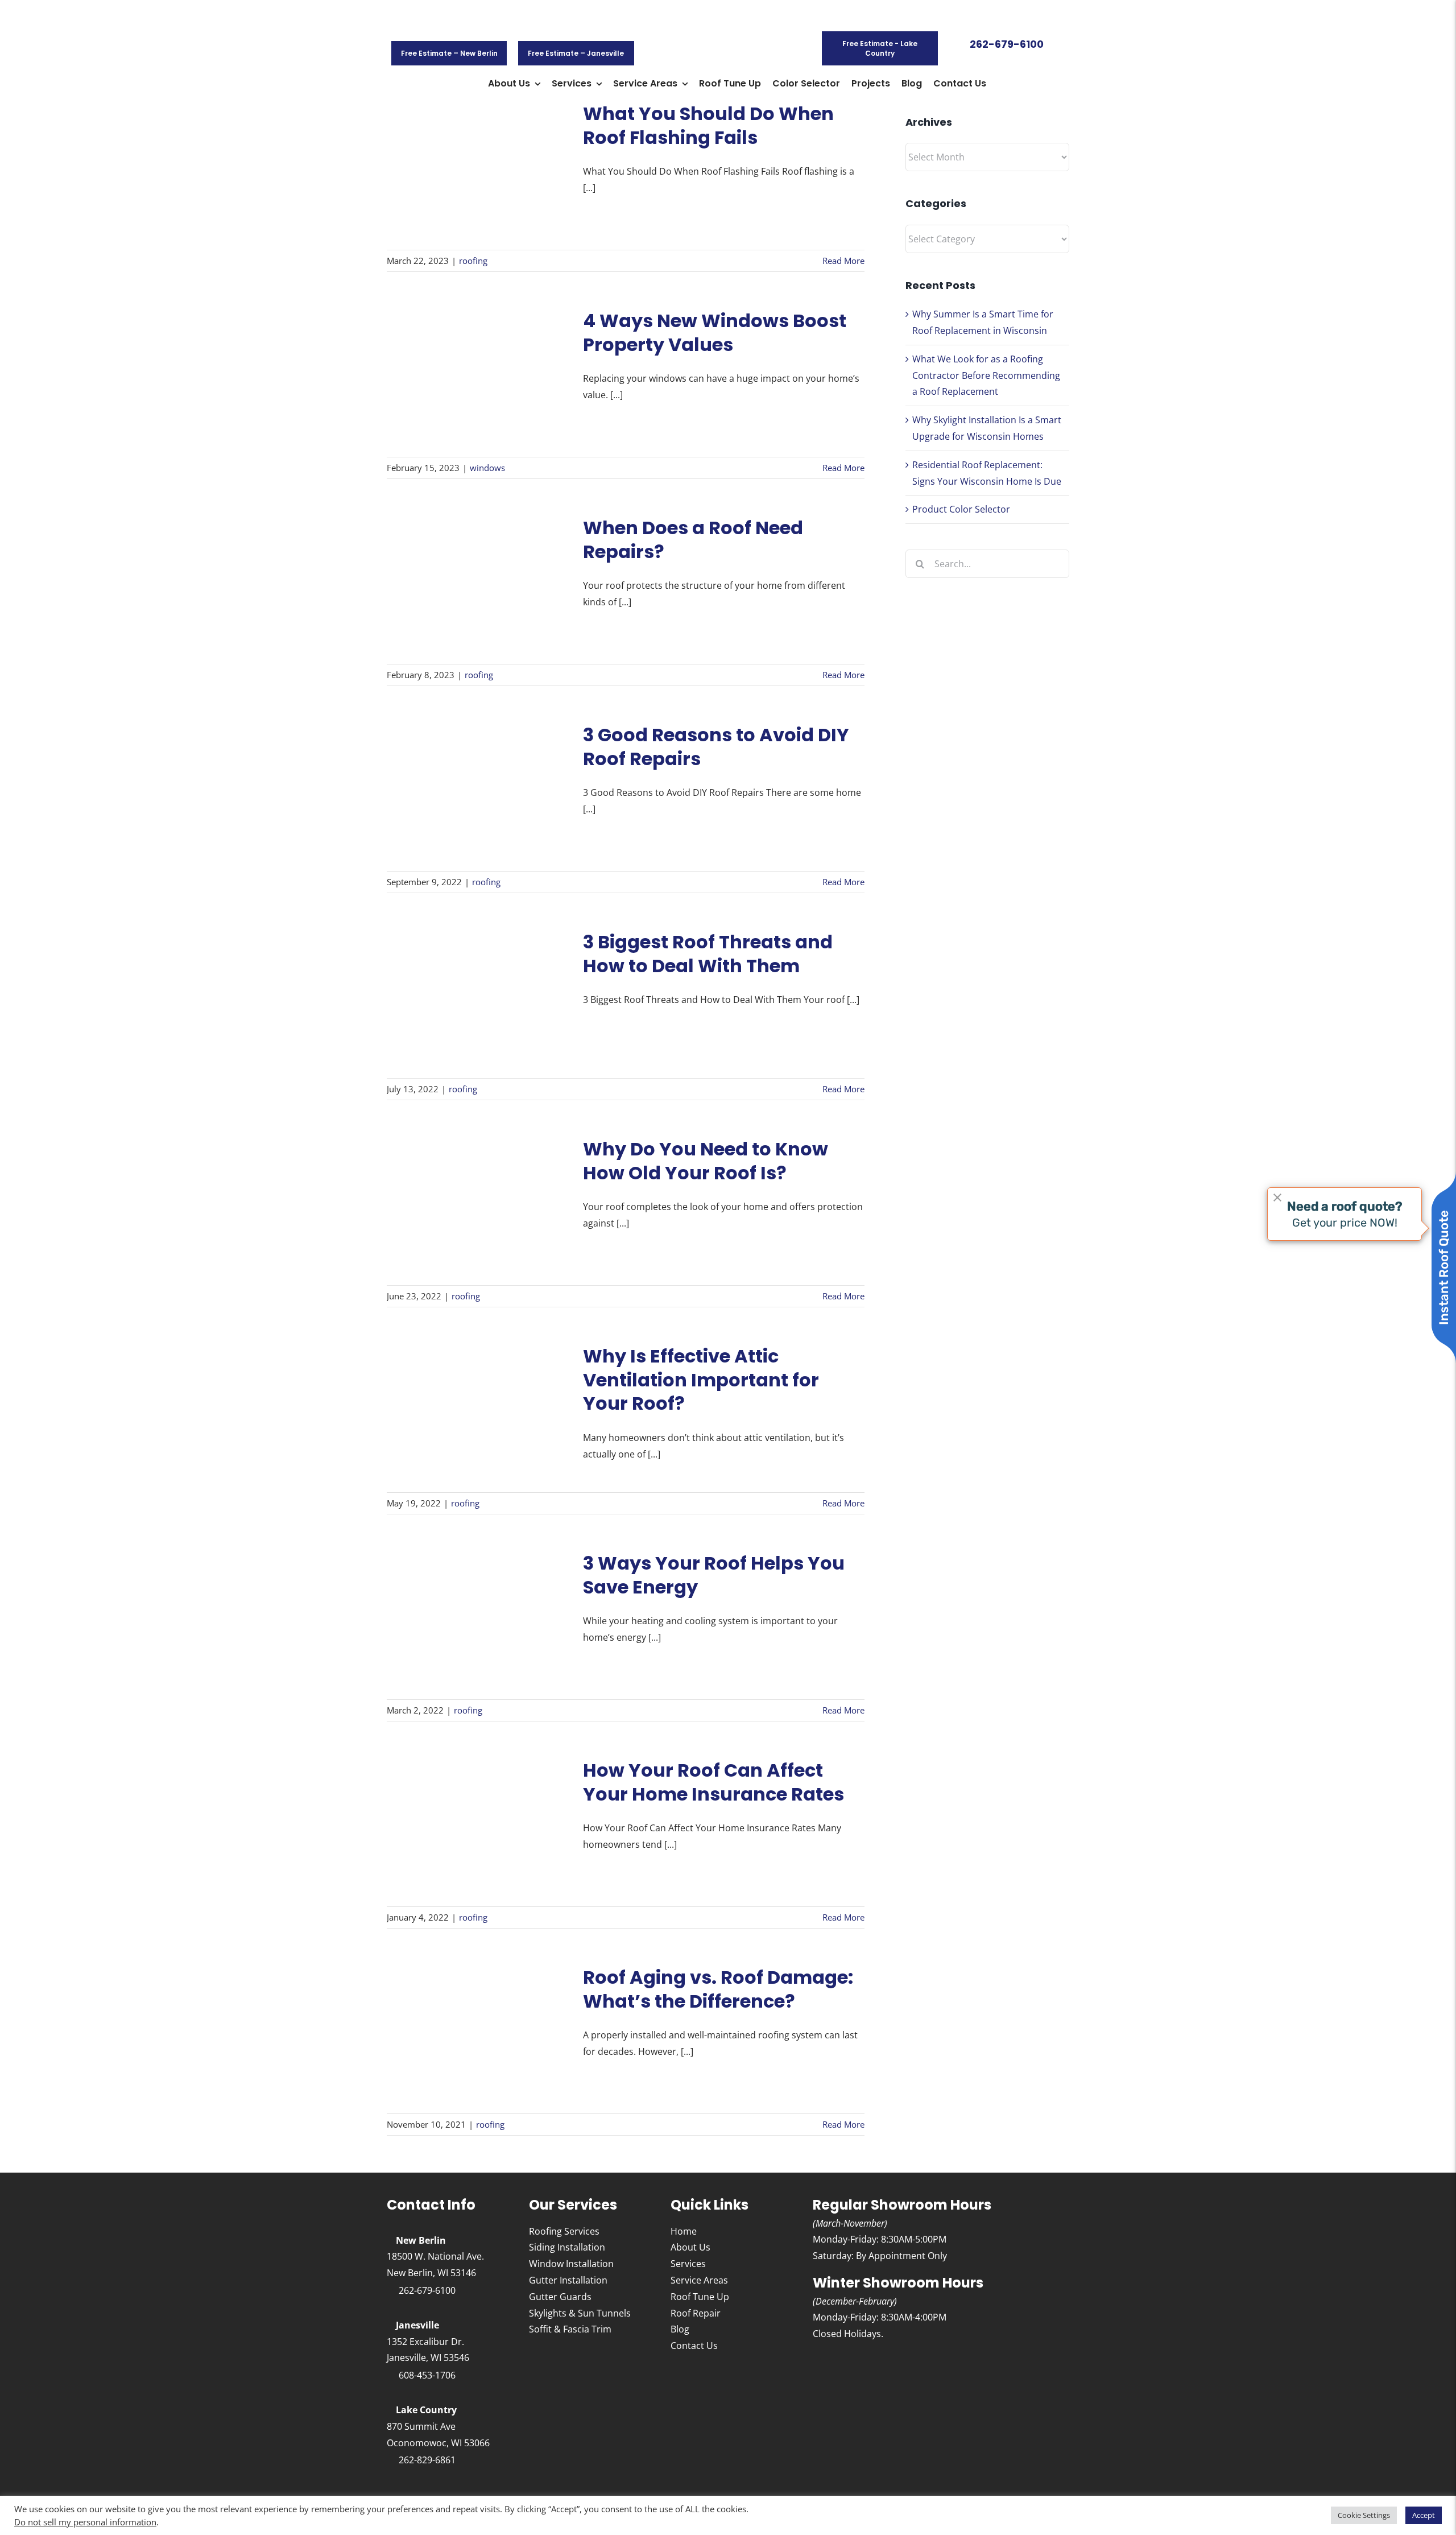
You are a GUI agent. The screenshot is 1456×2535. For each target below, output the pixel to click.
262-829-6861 (427, 2460)
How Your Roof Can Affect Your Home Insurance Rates (713, 1782)
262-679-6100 (427, 2290)
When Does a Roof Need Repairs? (693, 540)
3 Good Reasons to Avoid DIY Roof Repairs (716, 747)
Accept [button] (1424, 2515)
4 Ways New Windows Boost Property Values (715, 333)
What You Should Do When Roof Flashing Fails (708, 125)
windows (487, 468)
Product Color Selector (961, 509)
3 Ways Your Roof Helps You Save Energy (714, 1575)
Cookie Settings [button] (1364, 2515)
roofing (473, 261)
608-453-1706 (427, 2375)
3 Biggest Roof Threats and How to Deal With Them (708, 954)
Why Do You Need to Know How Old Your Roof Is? (706, 1161)
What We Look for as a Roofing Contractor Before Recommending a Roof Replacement (986, 375)
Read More (843, 261)
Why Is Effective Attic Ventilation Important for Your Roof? (701, 1380)
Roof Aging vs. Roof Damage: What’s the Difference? (718, 1989)
